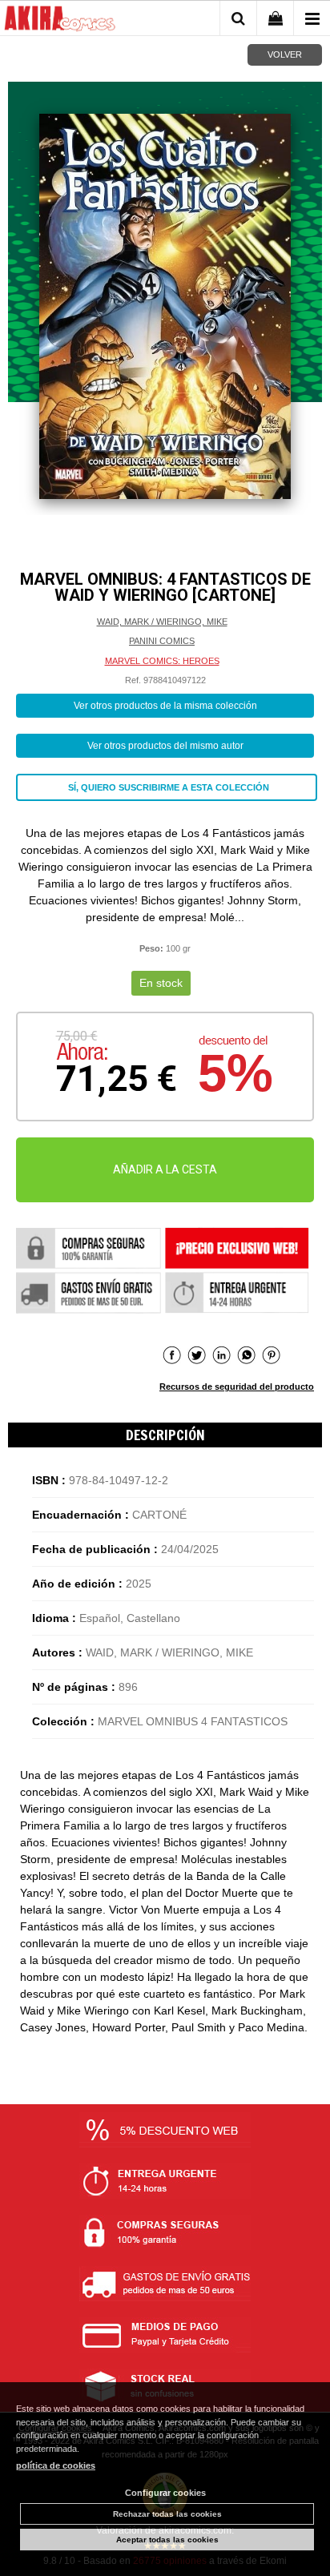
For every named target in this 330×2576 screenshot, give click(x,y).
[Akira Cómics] (60, 21)
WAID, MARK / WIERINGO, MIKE (162, 622)
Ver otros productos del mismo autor (165, 746)
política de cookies (56, 2465)
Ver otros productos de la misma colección (165, 706)
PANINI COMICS (162, 641)
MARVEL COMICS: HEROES (162, 661)
